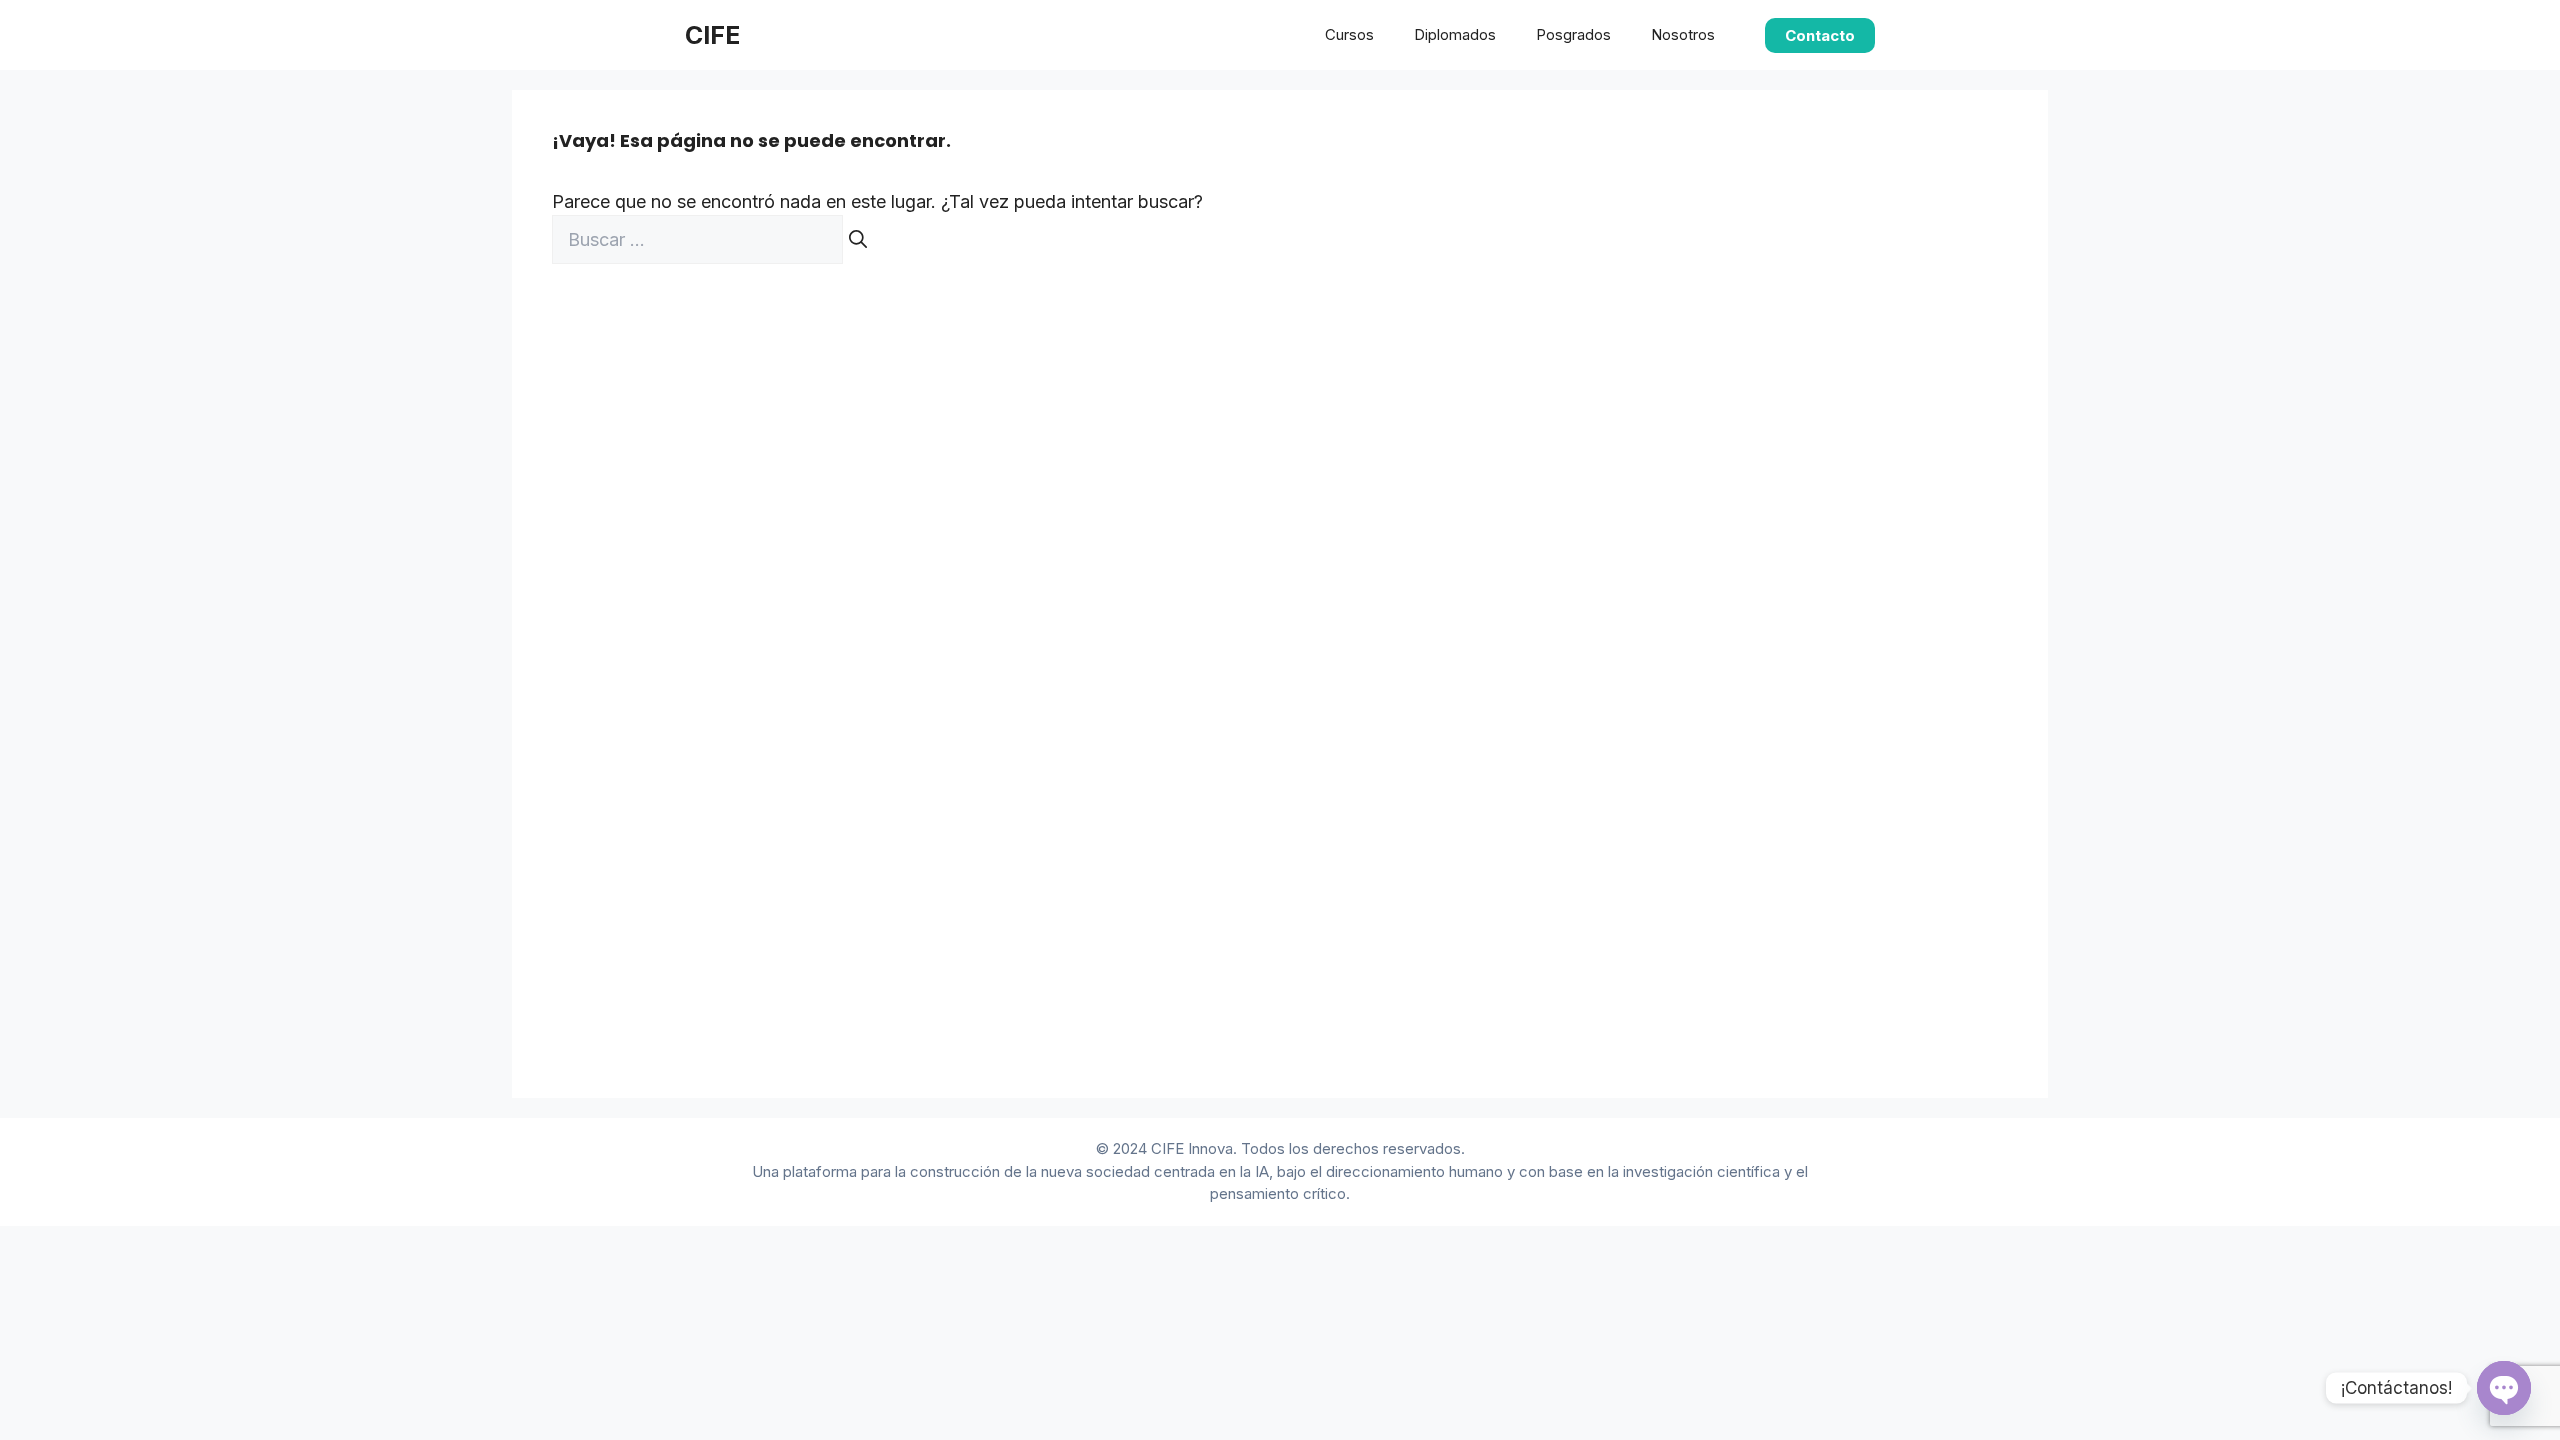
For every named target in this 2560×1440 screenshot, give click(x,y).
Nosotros (1683, 34)
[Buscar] (858, 239)
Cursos (1349, 34)
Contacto (1820, 35)
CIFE (712, 35)
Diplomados (1455, 34)
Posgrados (1573, 34)
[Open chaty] (2504, 1388)
